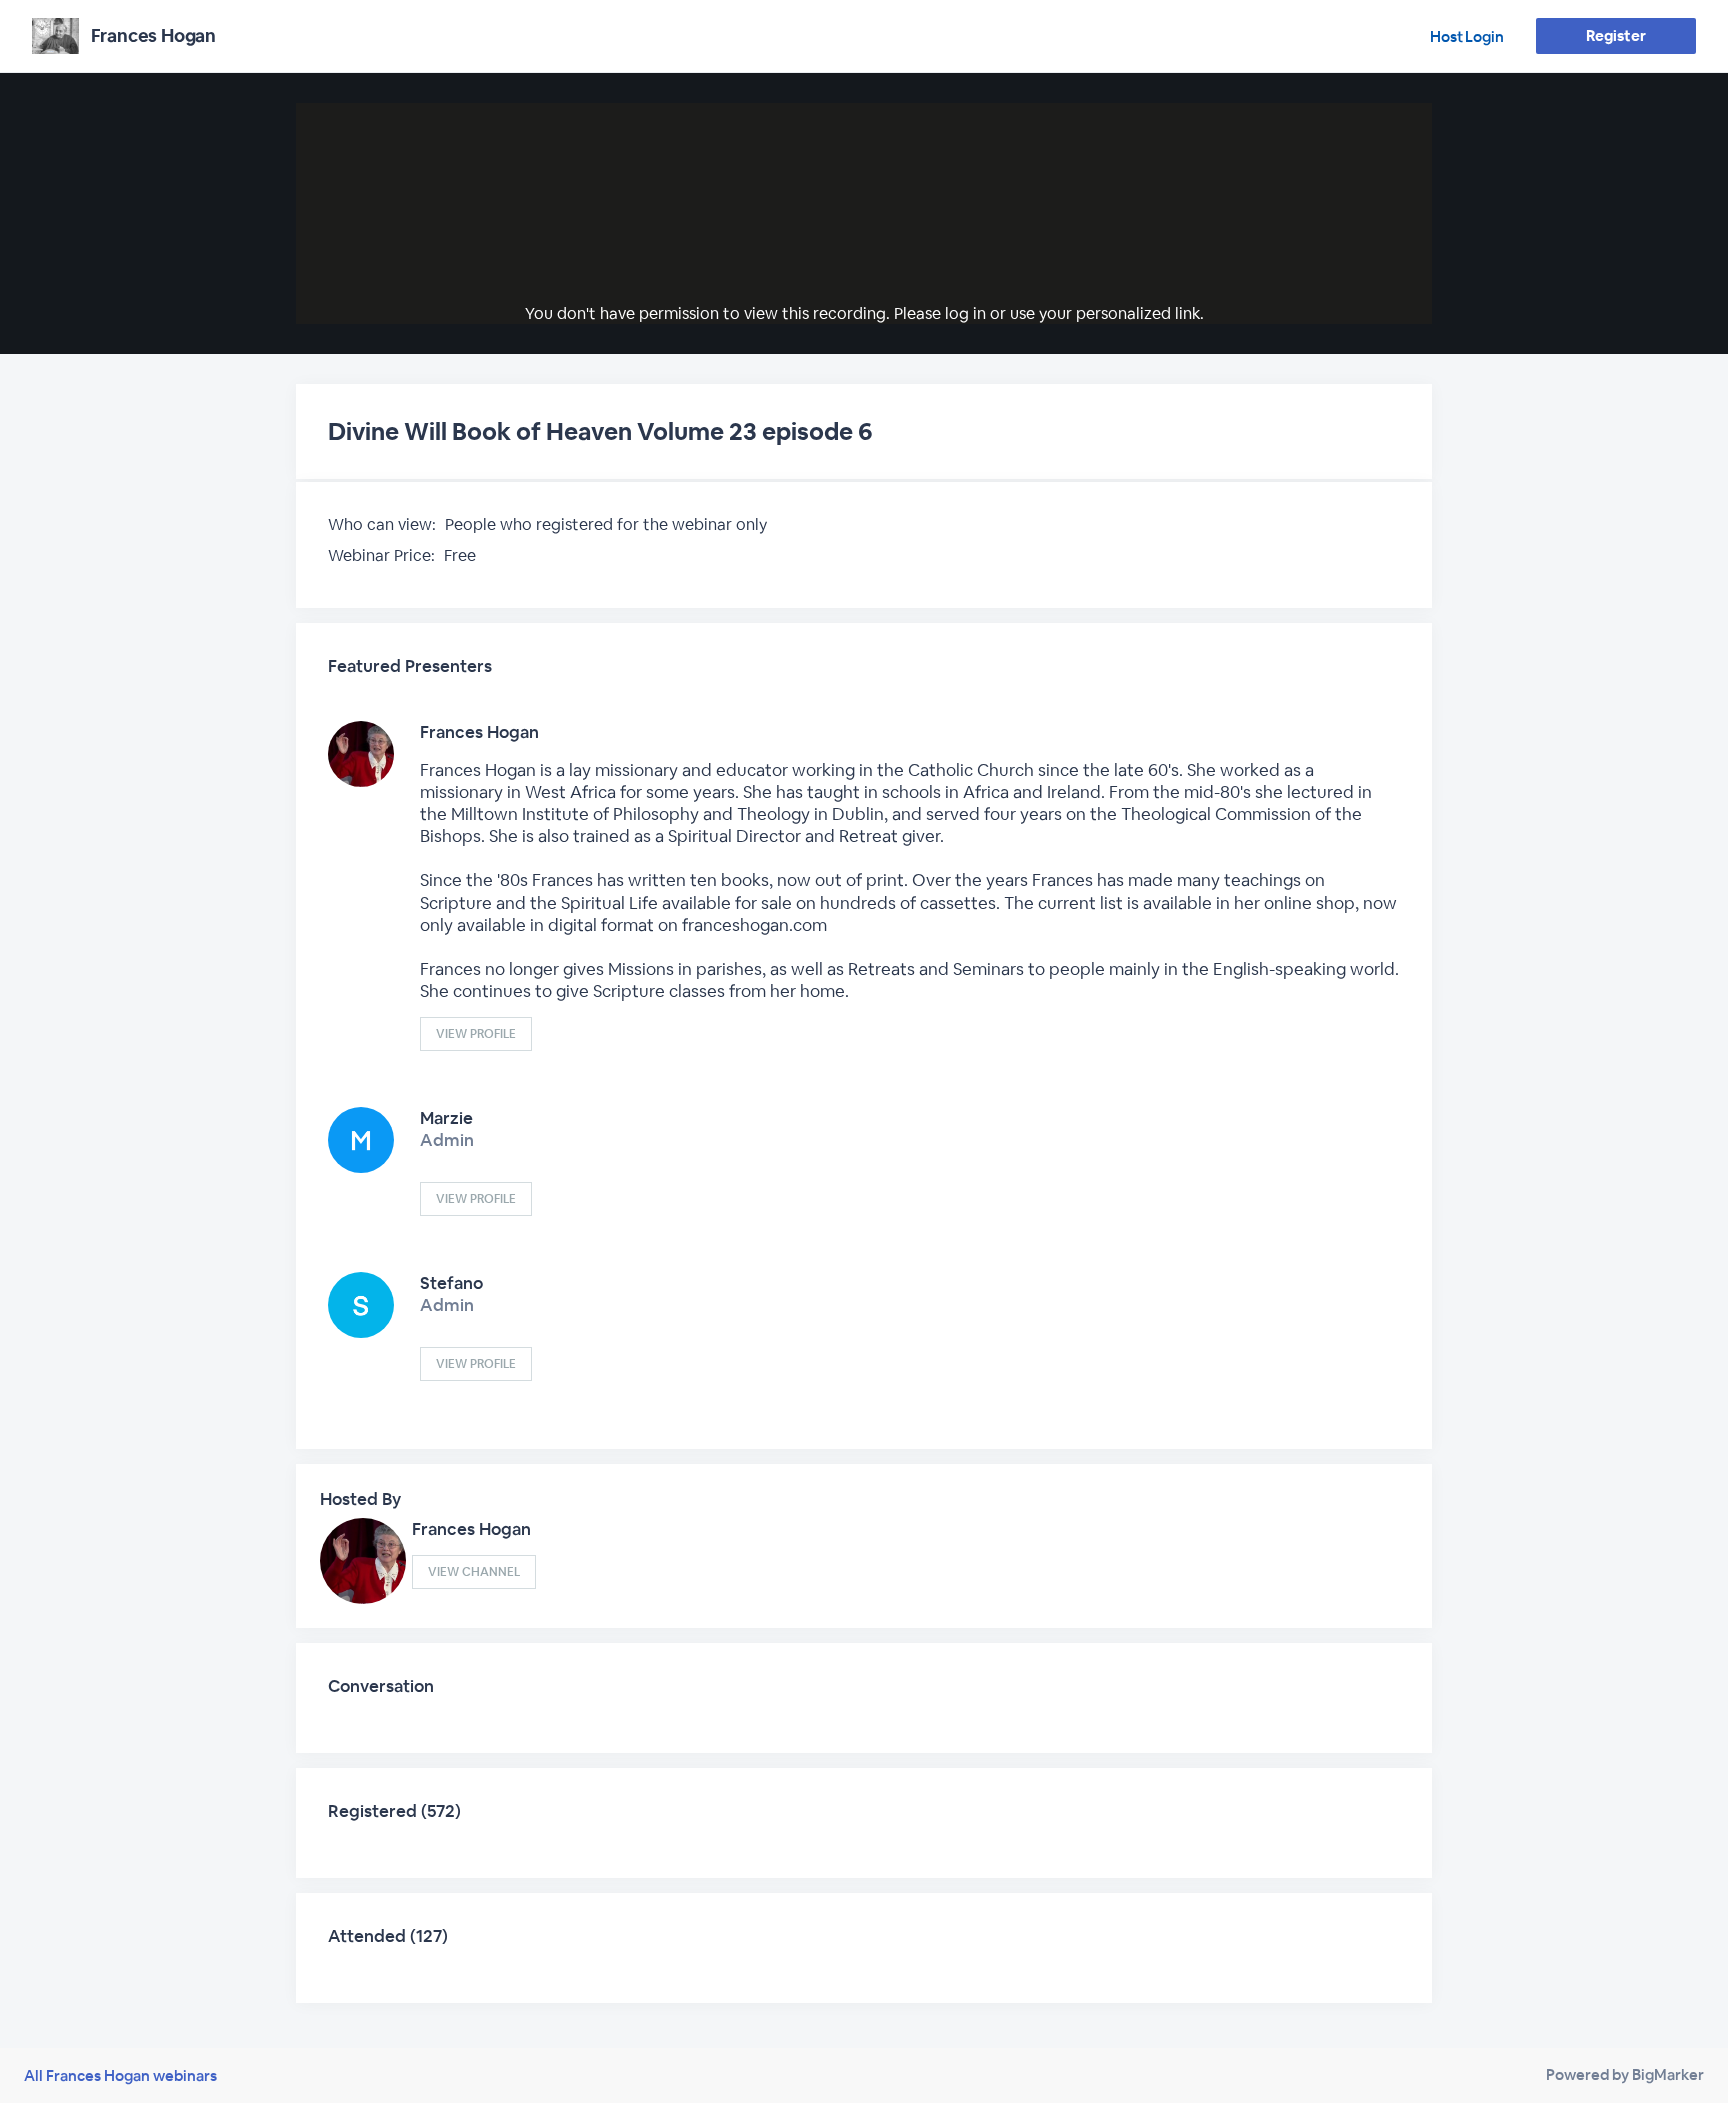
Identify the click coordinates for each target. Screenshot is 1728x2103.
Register (1615, 35)
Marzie (446, 1118)
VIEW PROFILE (476, 1034)
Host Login (1467, 36)
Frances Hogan (479, 732)
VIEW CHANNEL (474, 1572)
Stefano (451, 1283)
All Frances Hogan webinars (120, 2075)
